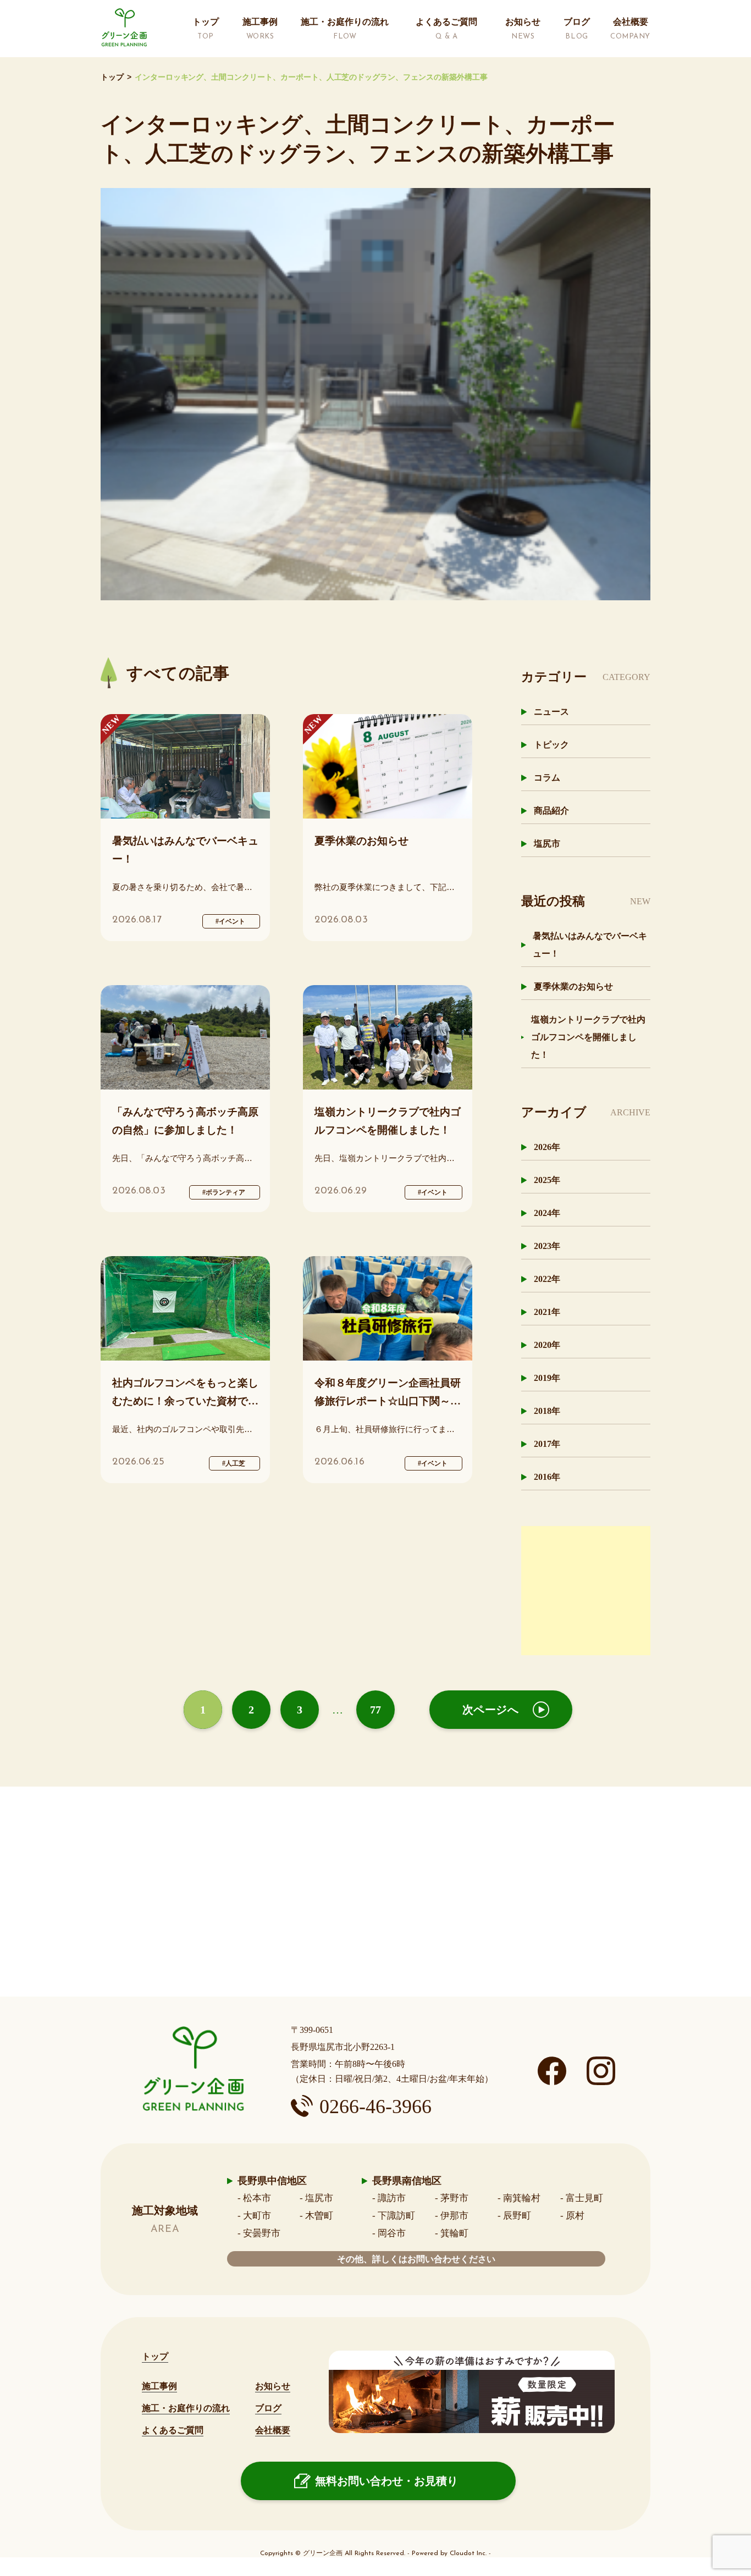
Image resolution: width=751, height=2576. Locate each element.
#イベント (230, 921)
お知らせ (273, 2386)
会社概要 (273, 2430)
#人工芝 (234, 1463)
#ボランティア (224, 1192)
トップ (112, 77)
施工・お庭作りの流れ (186, 2408)
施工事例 (159, 2386)
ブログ (268, 2408)
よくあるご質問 (173, 2430)
